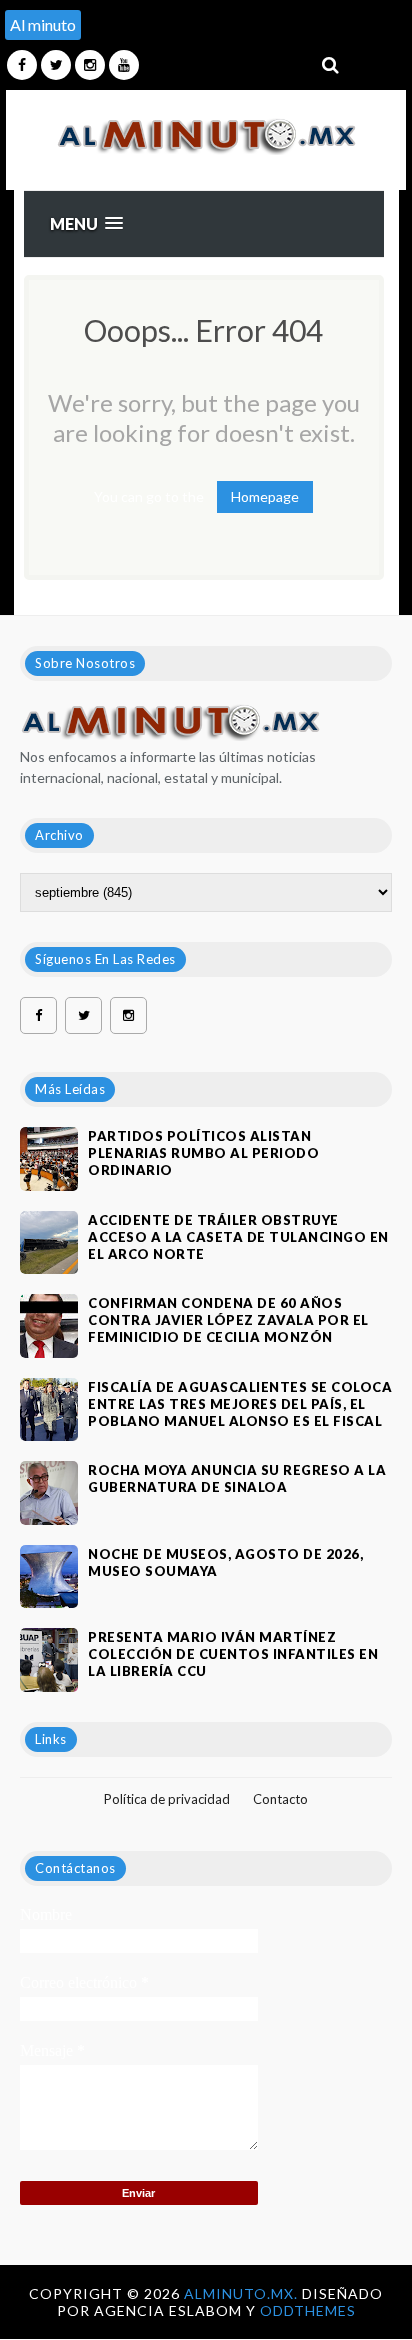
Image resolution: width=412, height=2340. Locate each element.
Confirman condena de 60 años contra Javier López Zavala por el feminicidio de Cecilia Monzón (228, 1320)
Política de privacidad (167, 1799)
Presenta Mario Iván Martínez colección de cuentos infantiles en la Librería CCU (233, 1654)
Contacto (280, 1799)
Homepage (265, 496)
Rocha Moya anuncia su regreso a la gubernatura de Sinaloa (237, 1478)
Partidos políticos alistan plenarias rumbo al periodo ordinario (203, 1153)
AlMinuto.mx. (243, 2293)
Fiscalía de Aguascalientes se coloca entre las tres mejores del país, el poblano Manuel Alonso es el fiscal (240, 1404)
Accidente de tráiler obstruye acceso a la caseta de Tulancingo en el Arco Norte (238, 1237)
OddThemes (308, 2310)
